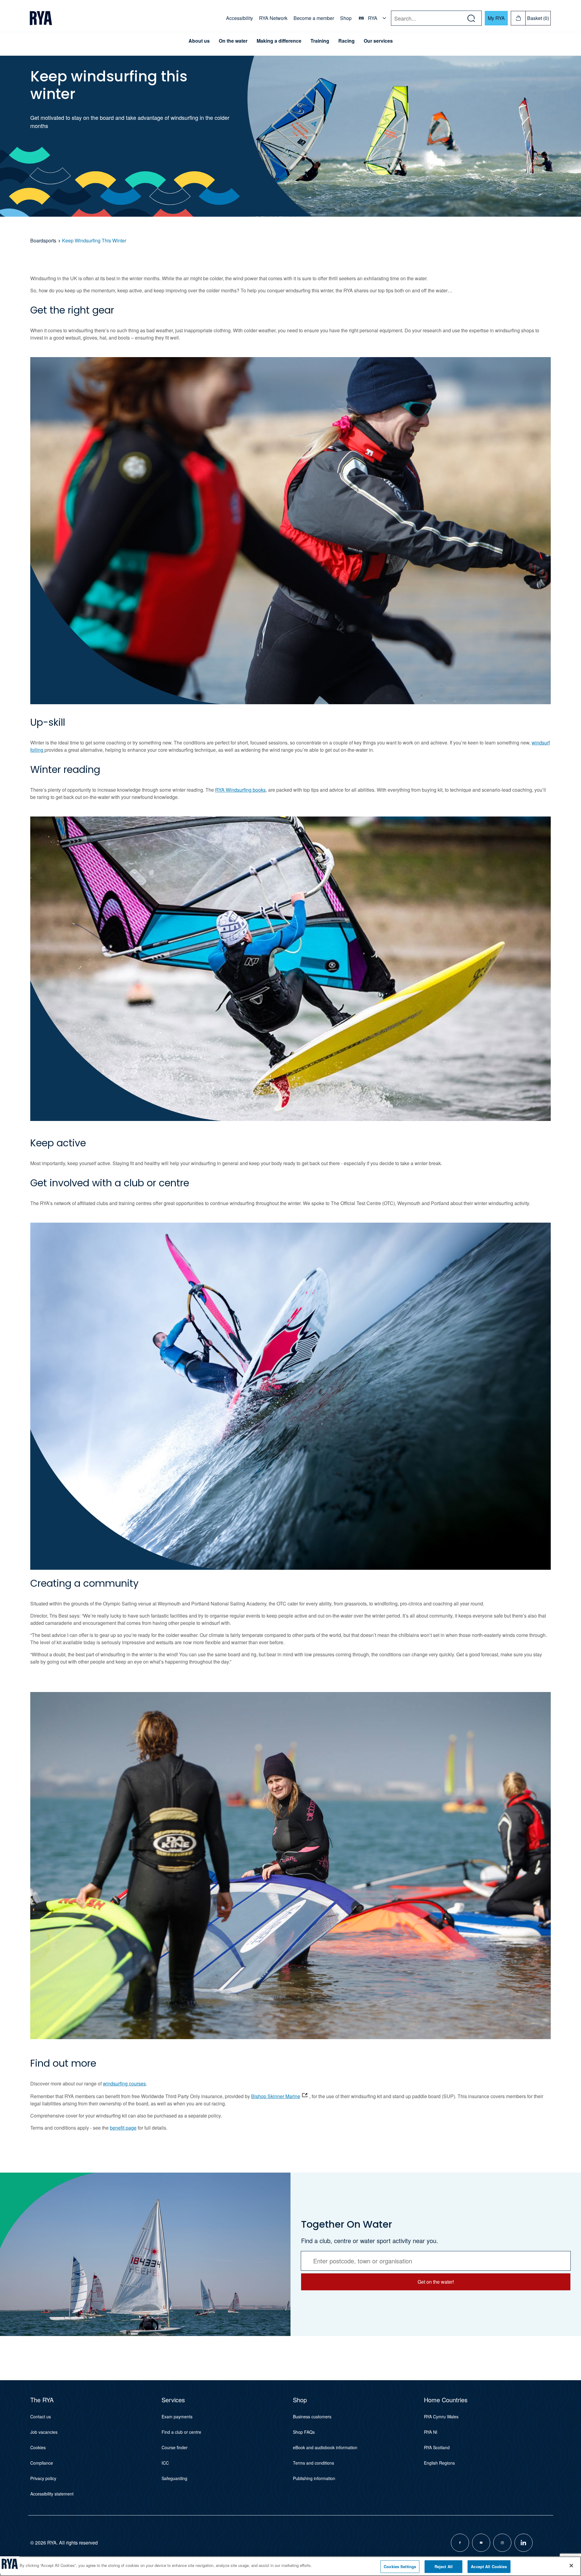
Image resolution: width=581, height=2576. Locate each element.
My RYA (496, 18)
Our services (378, 41)
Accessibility (240, 18)
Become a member (314, 18)
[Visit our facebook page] (460, 2543)
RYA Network (273, 18)
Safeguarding (174, 2478)
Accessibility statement (52, 2494)
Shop (346, 18)
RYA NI (431, 2432)
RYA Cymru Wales (441, 2417)
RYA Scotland (437, 2447)
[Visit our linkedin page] (524, 2543)
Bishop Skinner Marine (276, 2096)
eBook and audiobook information (325, 2447)
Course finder (175, 2447)
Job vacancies (44, 2432)
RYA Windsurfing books (240, 790)
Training (320, 41)
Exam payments (177, 2417)
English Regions (439, 2463)
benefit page (123, 2128)
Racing (346, 41)
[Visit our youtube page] (481, 2543)
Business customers (312, 2417)
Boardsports (43, 240)
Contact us (41, 2417)
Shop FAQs (304, 2432)
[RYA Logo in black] (41, 18)
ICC (165, 2463)
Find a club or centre (181, 2432)
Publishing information (314, 2478)
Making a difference (279, 41)
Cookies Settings (400, 2566)
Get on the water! (436, 2282)
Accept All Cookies (489, 2566)
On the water (233, 41)
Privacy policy (43, 2478)
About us (199, 41)
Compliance (42, 2463)
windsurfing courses (124, 2083)
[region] (290, 2566)
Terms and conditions (313, 2463)
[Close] (571, 2565)
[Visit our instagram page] (502, 2543)
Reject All (444, 2566)
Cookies (38, 2447)
